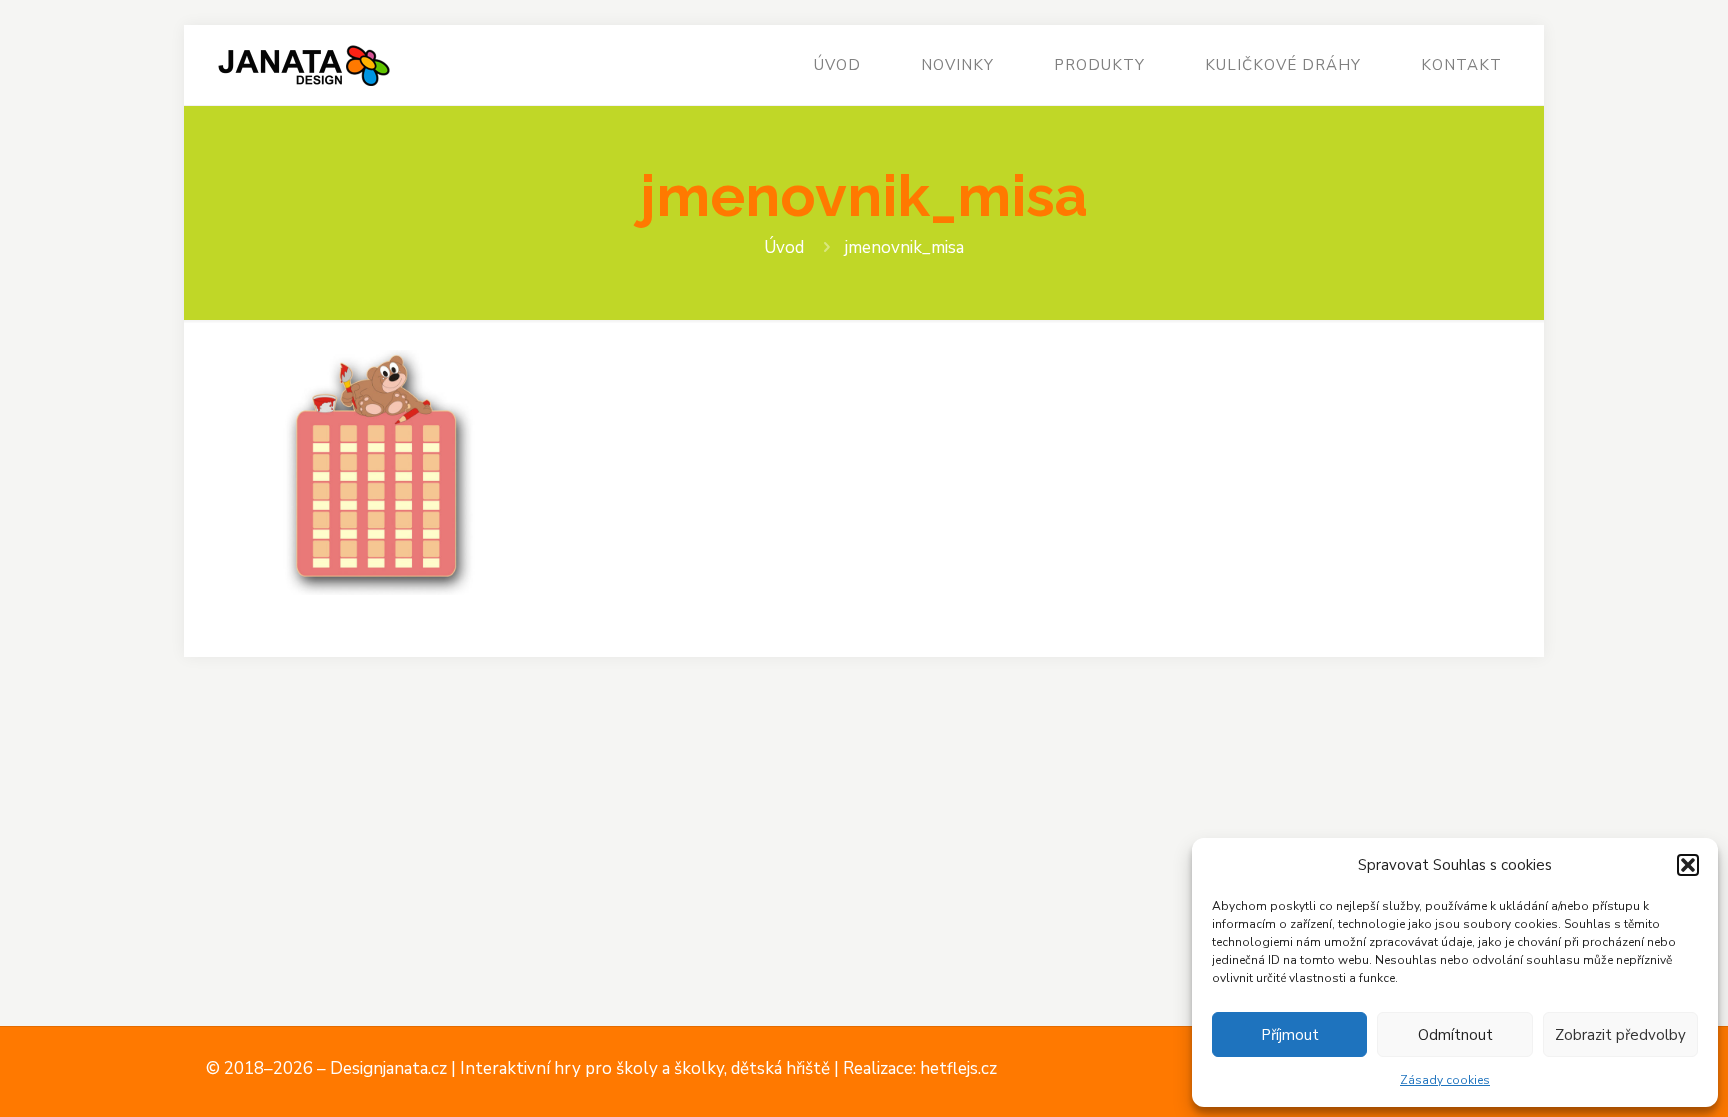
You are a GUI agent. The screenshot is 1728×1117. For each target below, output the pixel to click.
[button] (1688, 865)
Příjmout (1290, 1035)
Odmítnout (1455, 1035)
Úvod (784, 247)
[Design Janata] (303, 65)
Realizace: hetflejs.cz (920, 1068)
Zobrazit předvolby (1620, 1035)
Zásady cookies (1445, 1080)
